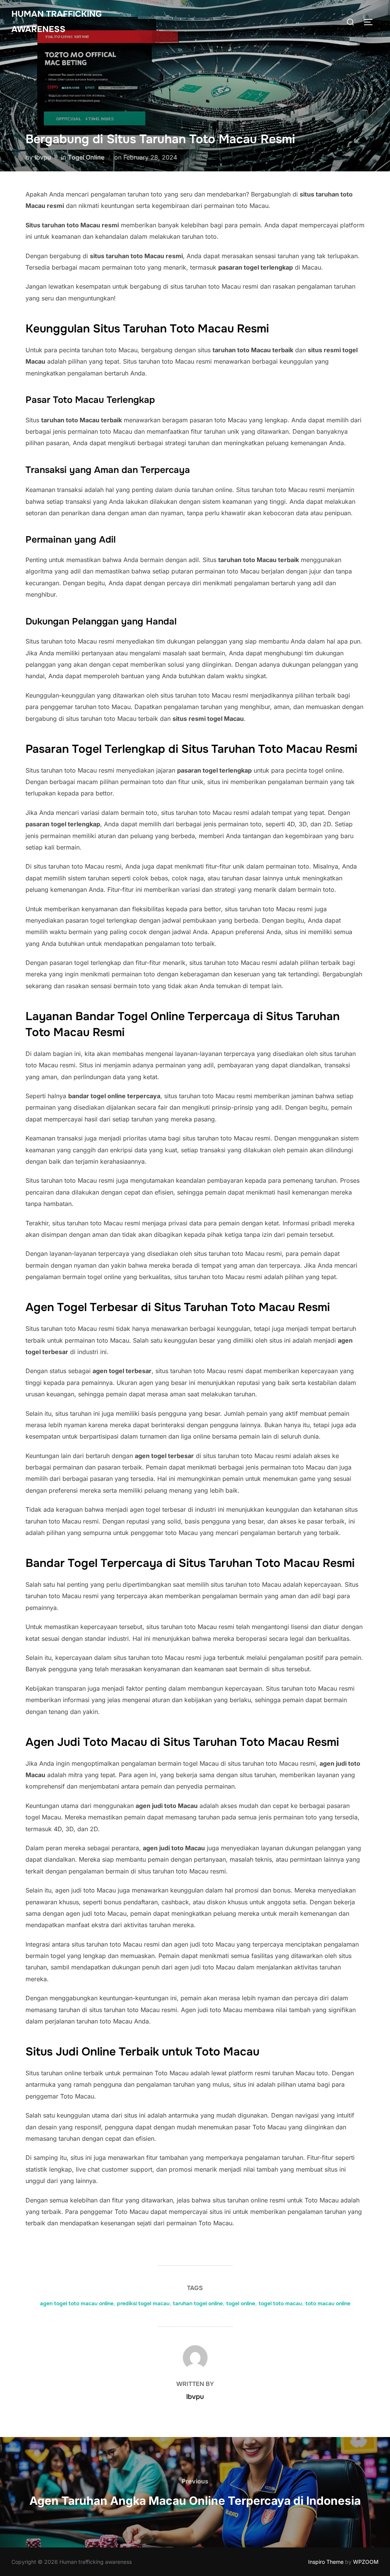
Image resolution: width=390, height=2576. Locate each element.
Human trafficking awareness (57, 22)
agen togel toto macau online (77, 2303)
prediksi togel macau (143, 2303)
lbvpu (43, 157)
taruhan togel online (198, 2303)
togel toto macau (280, 2303)
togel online (241, 2303)
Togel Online (86, 157)
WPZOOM (366, 2562)
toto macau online (328, 2303)
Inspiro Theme (326, 2562)
